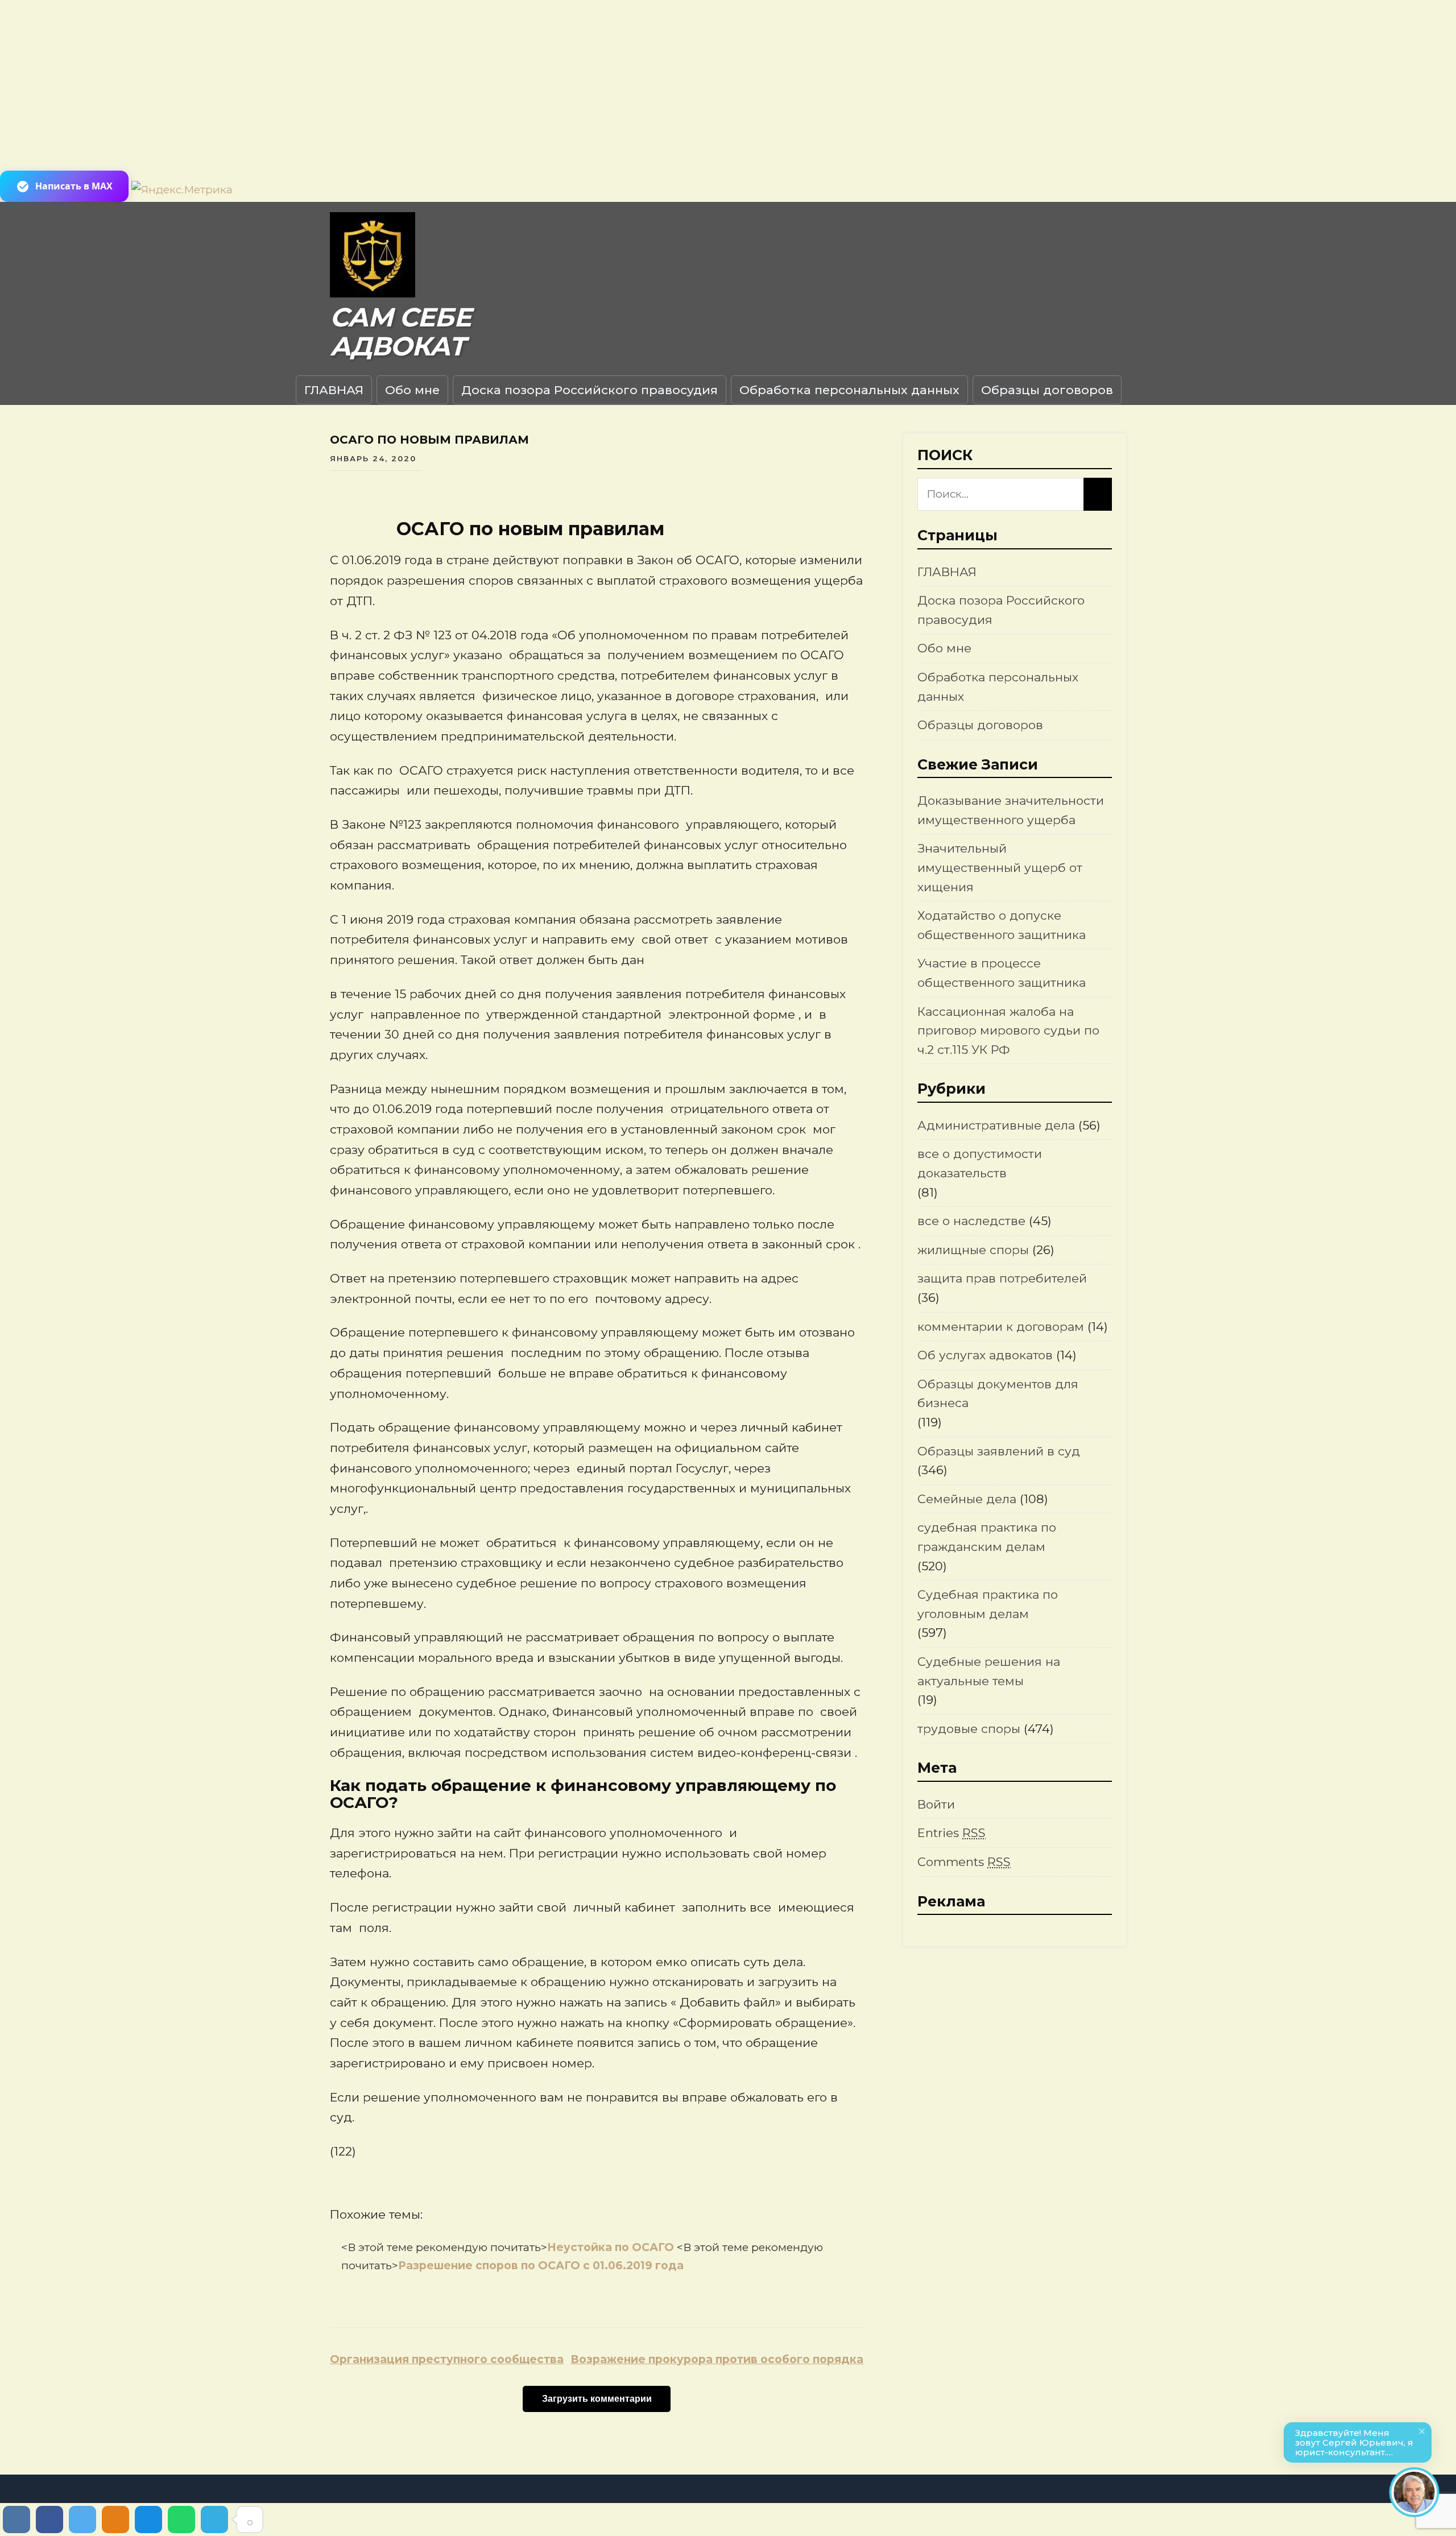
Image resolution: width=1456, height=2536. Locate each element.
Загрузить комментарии (597, 2399)
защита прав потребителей (1002, 1278)
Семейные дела (967, 1499)
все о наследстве (971, 1221)
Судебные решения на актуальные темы (989, 1671)
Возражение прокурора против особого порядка (717, 2359)
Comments (964, 1862)
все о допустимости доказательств (980, 1163)
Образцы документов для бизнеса (998, 1394)
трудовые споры (969, 1729)
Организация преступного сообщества (447, 2359)
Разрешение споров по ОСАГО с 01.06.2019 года (541, 2266)
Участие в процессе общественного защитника (1002, 973)
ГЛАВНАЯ (334, 390)
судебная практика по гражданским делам (987, 1537)
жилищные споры (973, 1250)
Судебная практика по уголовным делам (988, 1604)
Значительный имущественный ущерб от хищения (1000, 867)
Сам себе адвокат (400, 332)
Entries (952, 1833)
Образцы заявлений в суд (999, 1451)
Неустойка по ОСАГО (612, 2247)
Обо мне (412, 390)
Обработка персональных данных (849, 390)
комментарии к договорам (1001, 1327)
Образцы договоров (1047, 390)
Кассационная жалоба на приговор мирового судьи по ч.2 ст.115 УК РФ (1008, 1031)
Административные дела (996, 1125)
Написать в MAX (74, 186)
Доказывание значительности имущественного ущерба (1011, 810)
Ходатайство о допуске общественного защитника (1002, 925)
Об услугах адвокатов (985, 1355)
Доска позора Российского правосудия (590, 390)
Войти (936, 1804)
